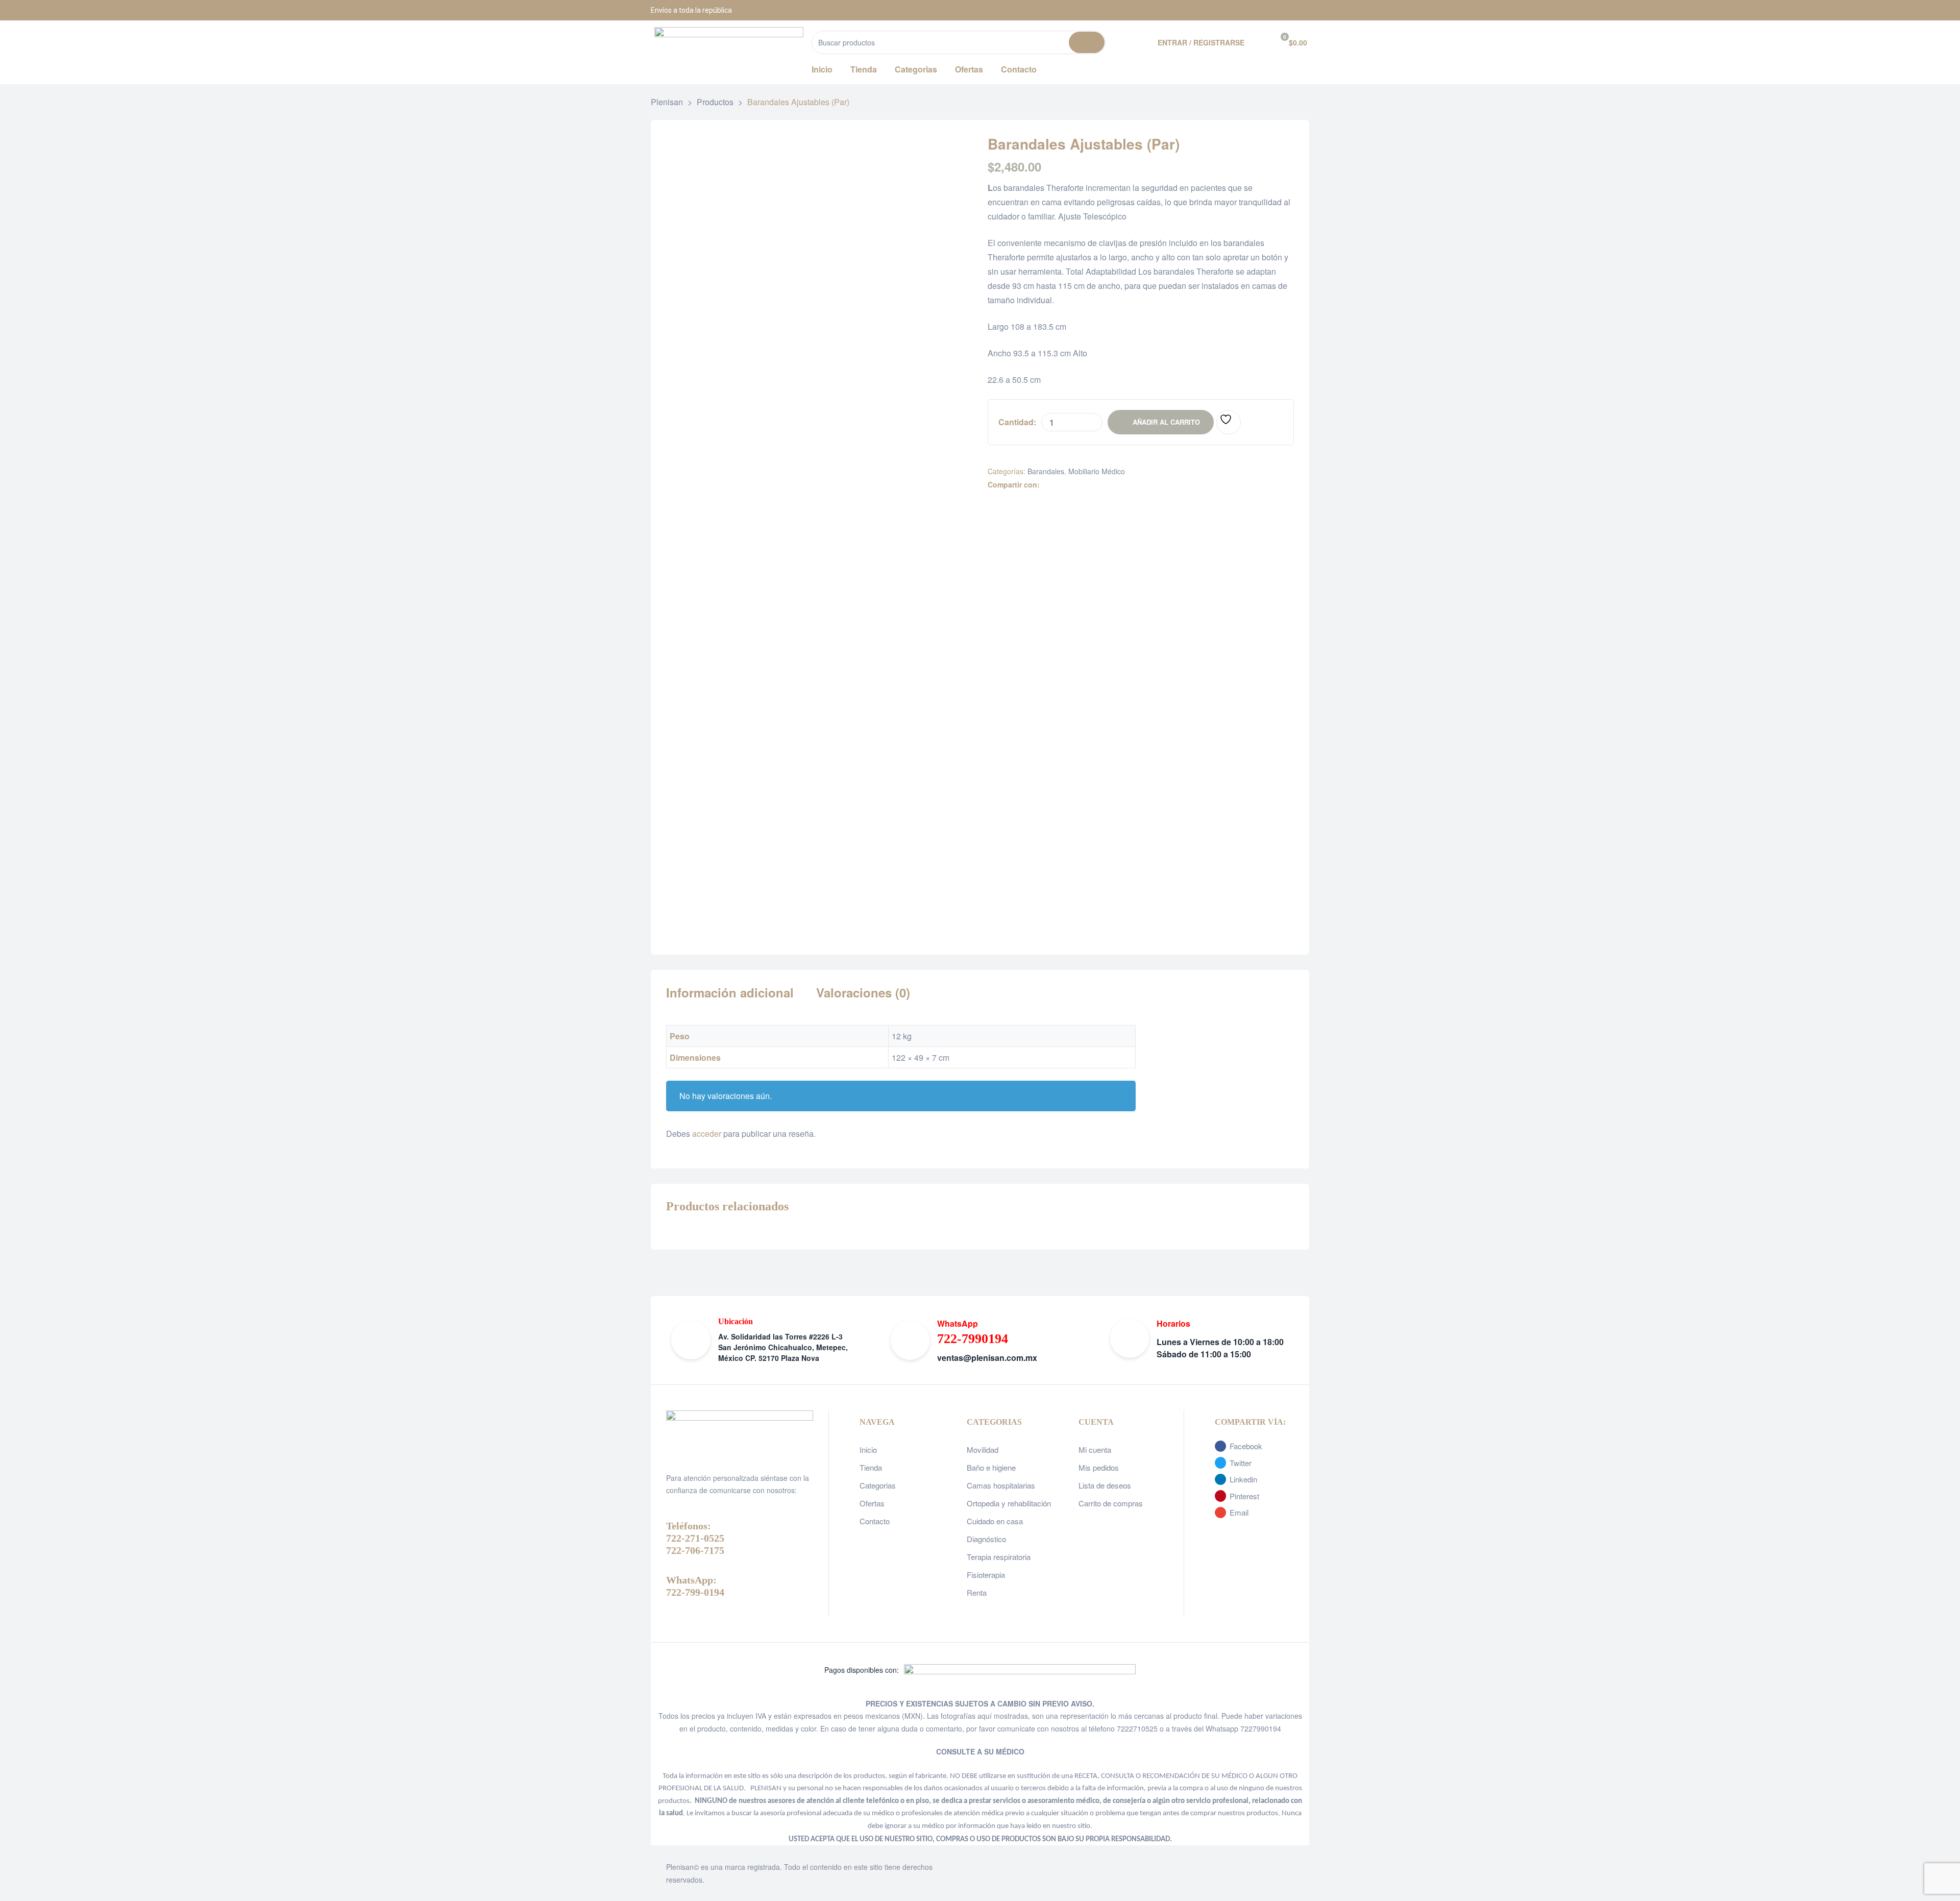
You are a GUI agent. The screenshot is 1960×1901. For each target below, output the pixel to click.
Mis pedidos (1099, 1467)
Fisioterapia (986, 1575)
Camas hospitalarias (1001, 1485)
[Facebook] (1248, 10)
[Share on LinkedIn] (1068, 485)
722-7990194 (973, 1339)
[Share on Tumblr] (1079, 485)
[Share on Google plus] (1089, 485)
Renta (977, 1592)
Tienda (871, 1467)
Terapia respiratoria (999, 1557)
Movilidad (983, 1449)
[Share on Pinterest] (1100, 485)
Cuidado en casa (995, 1521)
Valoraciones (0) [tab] (863, 993)
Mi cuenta (1095, 1449)
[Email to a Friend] (1111, 485)
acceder (707, 1134)
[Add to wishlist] (1229, 422)
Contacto (875, 1521)
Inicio (868, 1449)
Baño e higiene (991, 1467)
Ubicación (736, 1321)
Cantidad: (1017, 422)
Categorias (878, 1485)
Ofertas (872, 1503)
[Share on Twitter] (1057, 485)
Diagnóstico (986, 1539)
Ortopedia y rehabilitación (1009, 1503)
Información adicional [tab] (730, 993)
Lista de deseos (1105, 1485)
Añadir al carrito (1166, 422)
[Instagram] (1273, 10)
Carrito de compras (1111, 1503)
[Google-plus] (1299, 10)
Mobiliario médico (1097, 471)
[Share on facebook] (1047, 485)
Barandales (1046, 471)
